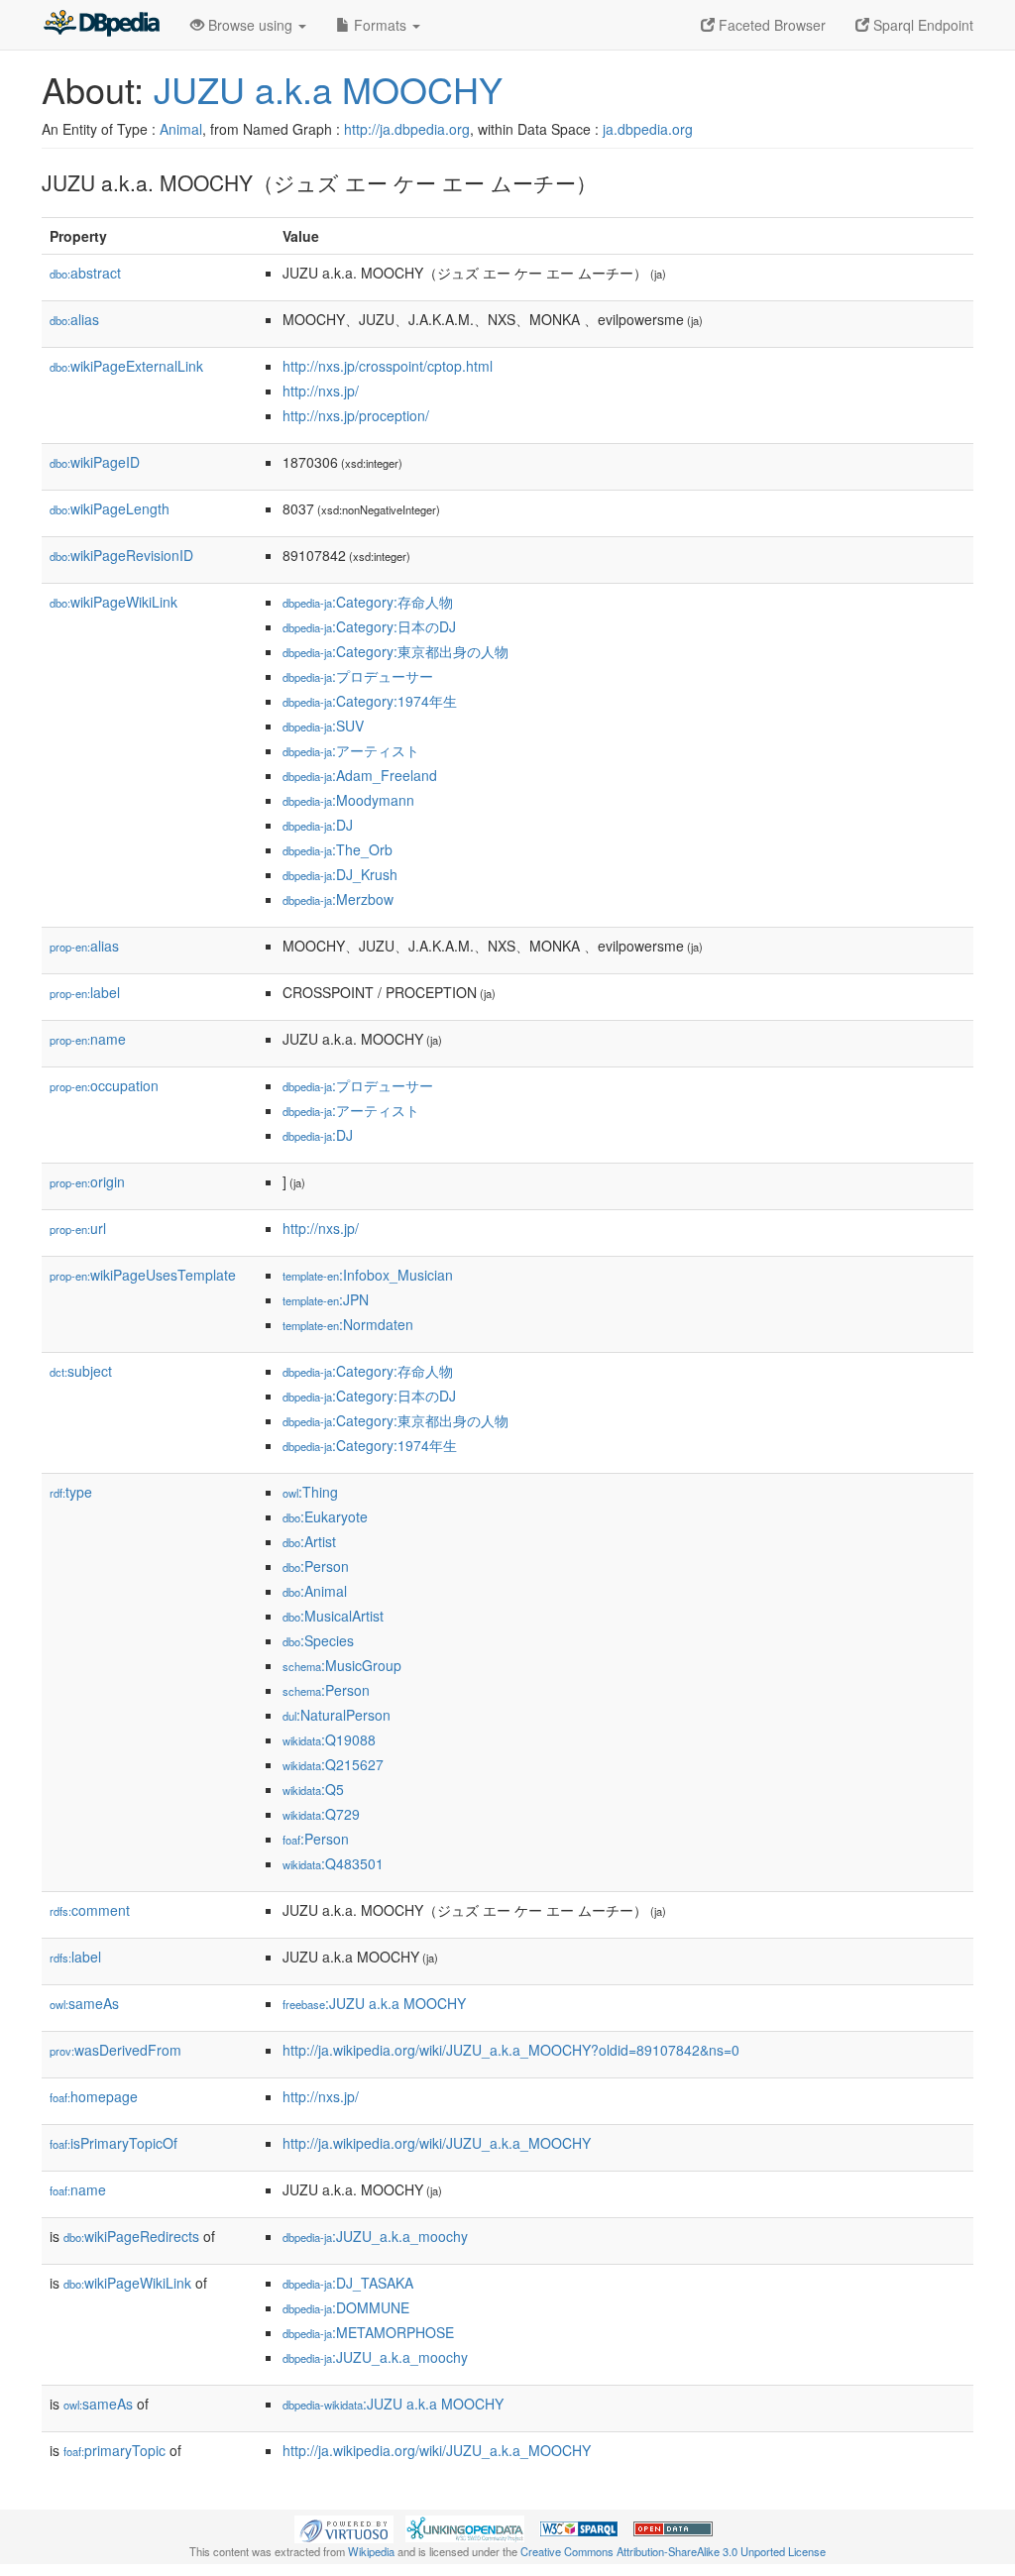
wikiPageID (95, 462)
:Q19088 (329, 1739)
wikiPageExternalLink (126, 366)
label (85, 992)
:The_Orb (338, 849)
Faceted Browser (770, 25)
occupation (104, 1085)
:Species (318, 1640)
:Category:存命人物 (368, 602)
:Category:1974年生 (370, 701)
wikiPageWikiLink (113, 602)
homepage (94, 2096)
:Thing (310, 1492)
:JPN (326, 1299)
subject (81, 1371)
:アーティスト (351, 750)
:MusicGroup (342, 1665)
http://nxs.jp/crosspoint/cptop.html (388, 366)
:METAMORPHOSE (368, 2332)
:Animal (315, 1591)
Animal (181, 129)
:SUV (323, 726)
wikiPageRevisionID (121, 555)
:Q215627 (333, 1764)
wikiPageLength (110, 508)
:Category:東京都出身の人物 (395, 651)
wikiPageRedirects (131, 2236)
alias (74, 319)
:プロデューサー (358, 676)
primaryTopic (114, 2450)
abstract (85, 273)
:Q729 (321, 1814)
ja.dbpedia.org (648, 129)
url (78, 1228)
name (88, 1039)
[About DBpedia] (101, 25)
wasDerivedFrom (115, 2050)
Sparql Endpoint (921, 25)
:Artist (309, 1541)
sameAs (84, 2003)
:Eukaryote (325, 1516)
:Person (316, 1566)
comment (90, 1910)
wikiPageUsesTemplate (143, 1275)
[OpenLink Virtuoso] (344, 2527)
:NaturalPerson (337, 1715)
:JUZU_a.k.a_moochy (375, 2236)
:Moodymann (348, 800)
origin (87, 1181)
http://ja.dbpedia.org (407, 129)
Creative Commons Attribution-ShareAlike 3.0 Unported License (673, 2551)
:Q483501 (333, 1863)
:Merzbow (338, 899)
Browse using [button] (250, 25)
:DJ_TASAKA (348, 2283)
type (71, 1492)
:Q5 (313, 1789)
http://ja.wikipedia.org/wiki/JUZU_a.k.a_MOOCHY (437, 2143)
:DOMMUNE (346, 2307)
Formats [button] (380, 25)
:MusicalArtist (333, 1616)
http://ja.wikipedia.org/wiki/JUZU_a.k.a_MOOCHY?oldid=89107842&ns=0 (511, 2050)
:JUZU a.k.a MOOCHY (374, 2003)
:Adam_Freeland (360, 775)
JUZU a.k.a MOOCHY (328, 89)
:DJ (318, 825)
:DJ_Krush (340, 874)
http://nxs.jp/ (321, 391)
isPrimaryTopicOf (113, 2143)
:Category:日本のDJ (369, 626)
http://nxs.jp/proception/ (356, 415)
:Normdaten (348, 1324)
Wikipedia (371, 2551)
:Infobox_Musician (368, 1275)
